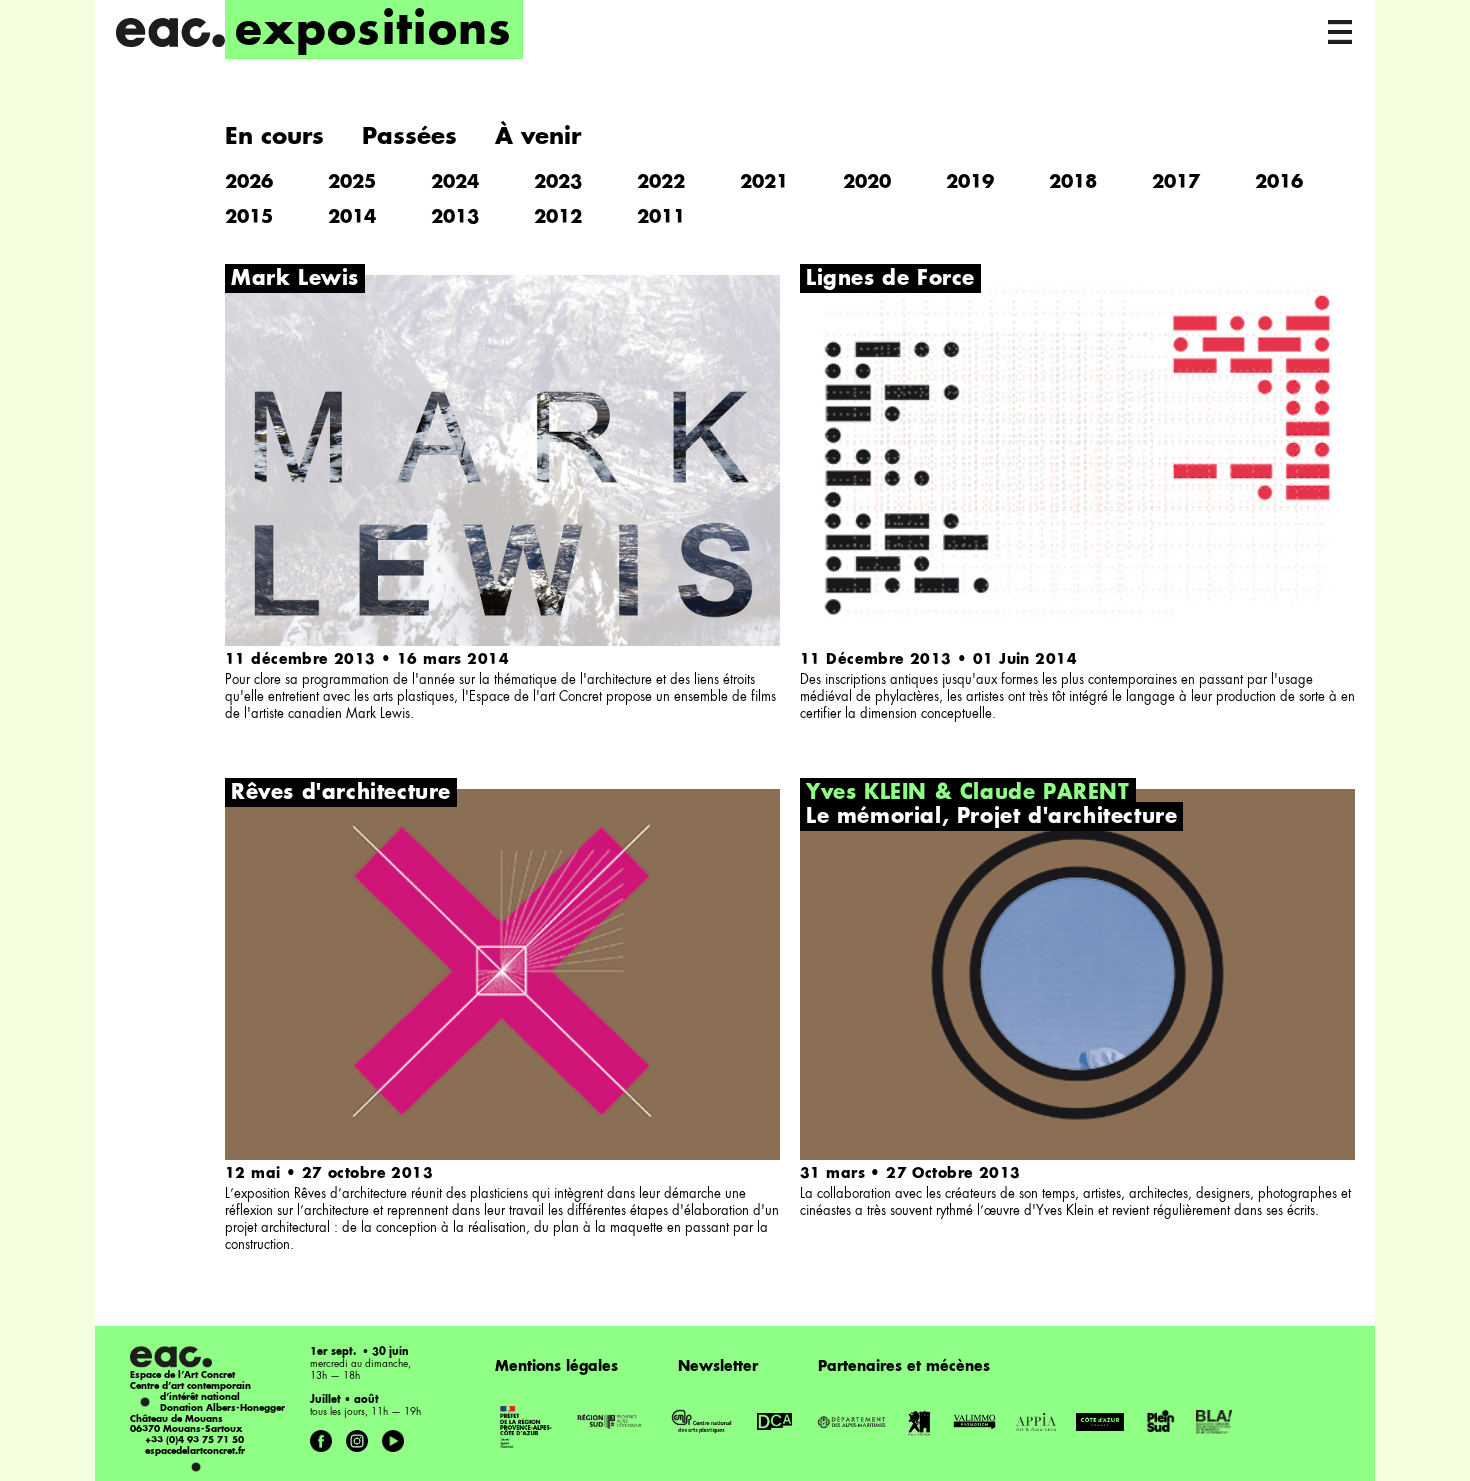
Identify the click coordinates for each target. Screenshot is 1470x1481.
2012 (558, 218)
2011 (661, 218)
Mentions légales (556, 1367)
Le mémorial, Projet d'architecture (991, 818)
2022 (661, 183)
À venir (538, 137)
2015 (249, 218)
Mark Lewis (295, 280)
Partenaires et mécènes (904, 1367)
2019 (970, 183)
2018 (1073, 183)
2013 (455, 218)
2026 (249, 183)
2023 (558, 183)
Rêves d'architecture (341, 794)
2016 (1279, 183)
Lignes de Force (890, 280)
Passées (409, 137)
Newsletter (718, 1367)
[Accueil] (170, 32)
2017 (1176, 183)
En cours (274, 137)
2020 (867, 183)
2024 (455, 183)
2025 (352, 183)
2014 (352, 218)
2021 (764, 183)
